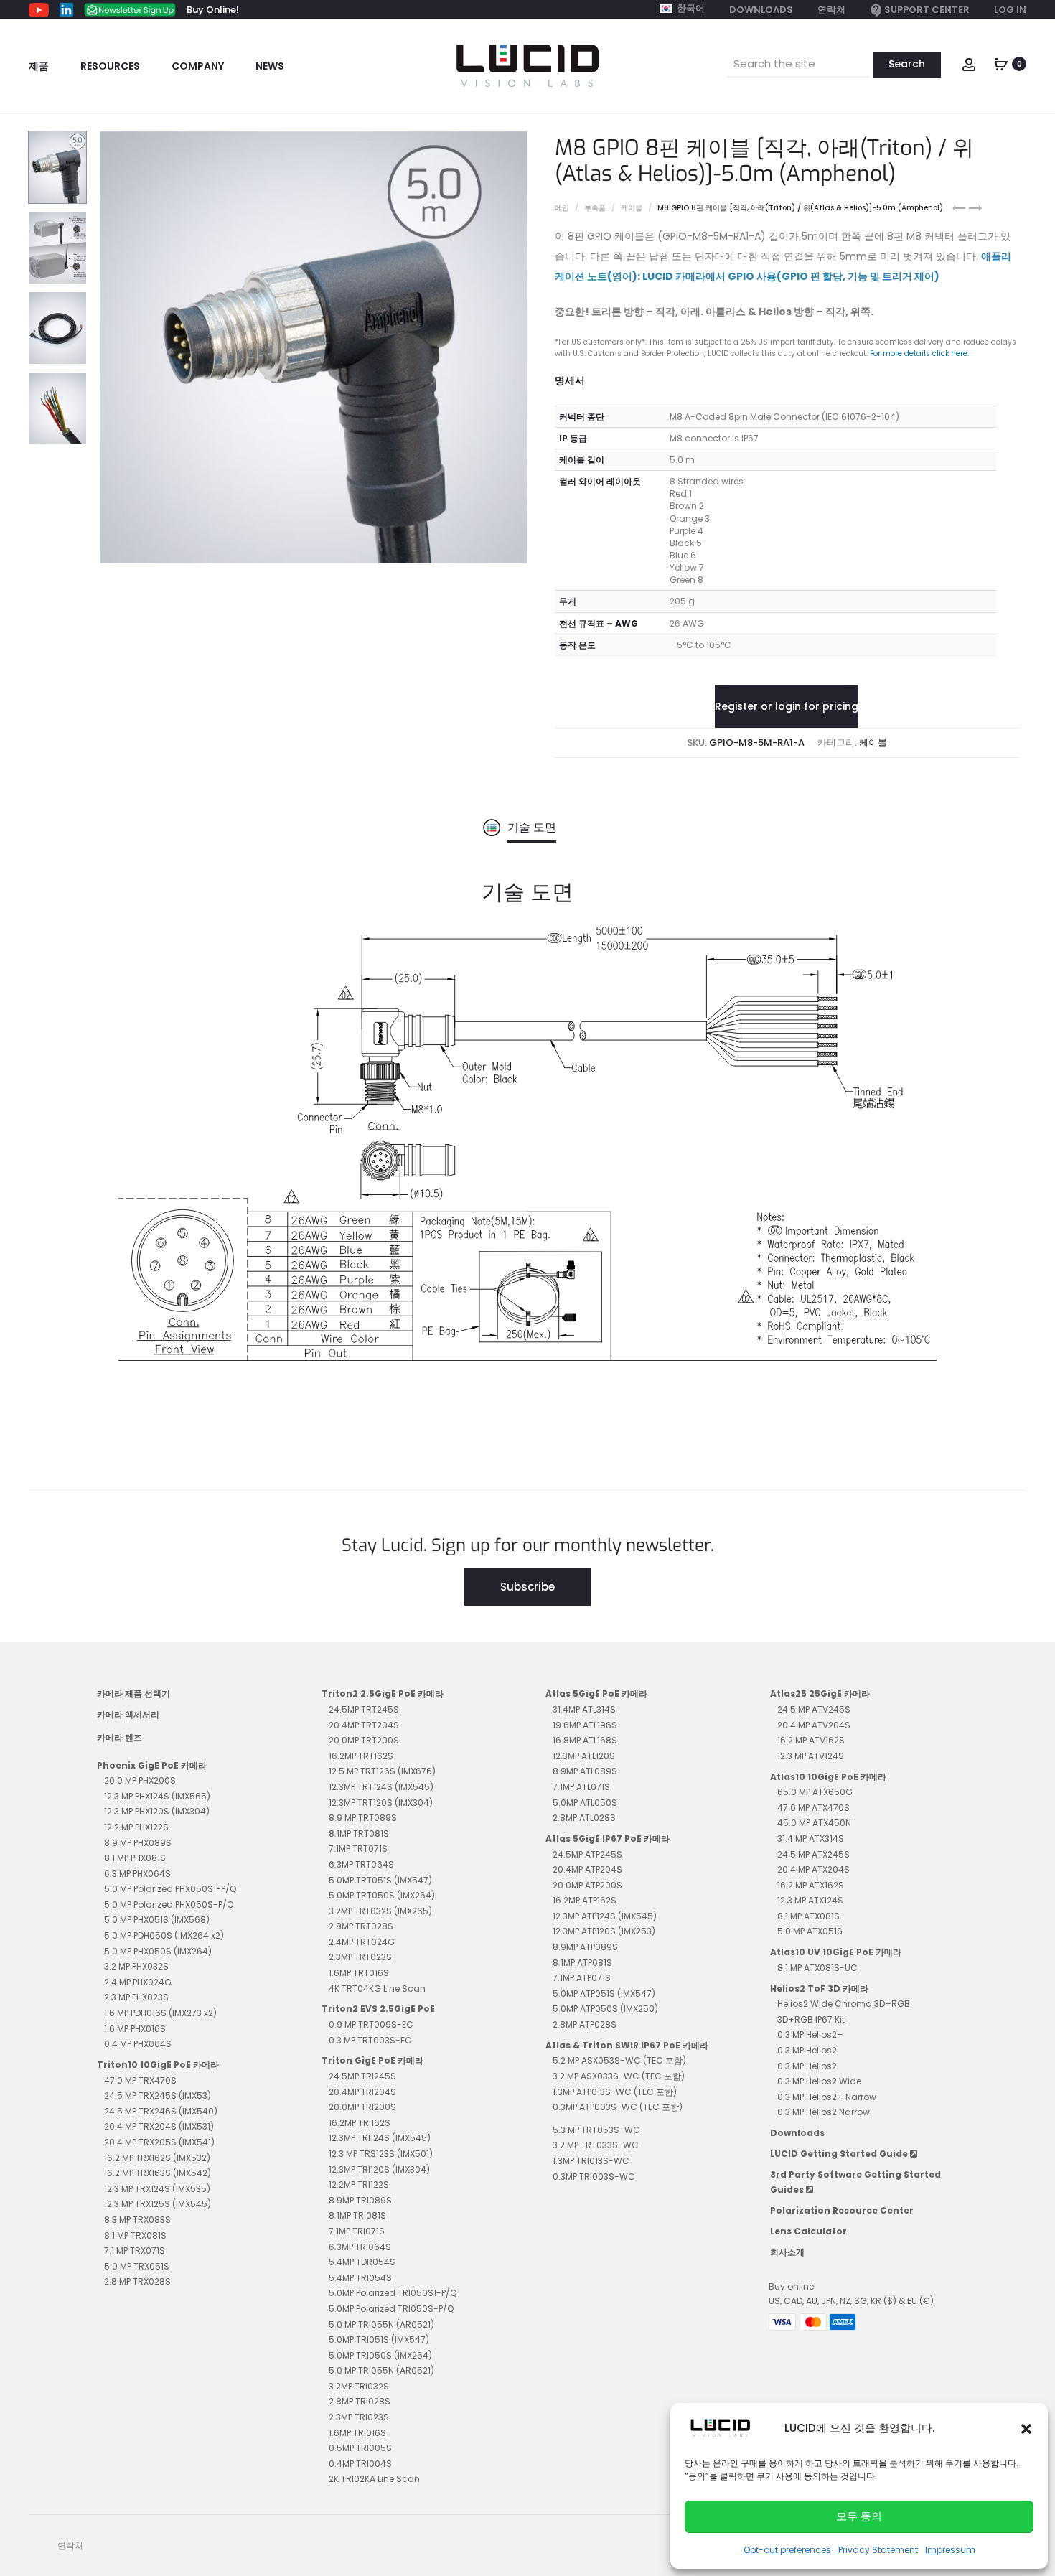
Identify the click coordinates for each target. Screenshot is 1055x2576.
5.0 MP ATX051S (810, 1931)
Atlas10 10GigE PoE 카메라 (828, 1777)
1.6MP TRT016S (359, 1973)
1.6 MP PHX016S (135, 2029)
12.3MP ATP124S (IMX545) (605, 1916)
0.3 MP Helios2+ (810, 2034)
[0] (1001, 63)
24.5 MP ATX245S (813, 1854)
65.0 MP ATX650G (815, 1792)
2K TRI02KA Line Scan (374, 2479)
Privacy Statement (878, 2550)
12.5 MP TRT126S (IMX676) (382, 1771)
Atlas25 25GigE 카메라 (820, 1694)
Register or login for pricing (787, 706)
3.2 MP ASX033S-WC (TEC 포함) (619, 2076)
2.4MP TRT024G (362, 1942)
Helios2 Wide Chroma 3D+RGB (844, 2004)
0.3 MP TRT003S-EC (370, 2040)
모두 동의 (859, 2516)
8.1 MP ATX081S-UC (817, 1968)
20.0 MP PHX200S (140, 1780)
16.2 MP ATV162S (811, 1740)
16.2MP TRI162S (360, 2123)
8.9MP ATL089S (585, 1771)
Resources (110, 66)
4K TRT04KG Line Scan (377, 1989)
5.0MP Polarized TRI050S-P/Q (391, 2309)
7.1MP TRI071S (357, 2231)
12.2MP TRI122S (359, 2184)
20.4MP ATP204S (587, 1869)
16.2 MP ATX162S (811, 1885)
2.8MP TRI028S (360, 2401)
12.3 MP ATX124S (810, 1900)
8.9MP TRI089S (360, 2200)
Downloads (761, 10)
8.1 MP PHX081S (135, 1858)
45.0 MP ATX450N (814, 1823)
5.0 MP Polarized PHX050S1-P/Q (170, 1889)
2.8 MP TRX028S (137, 2281)
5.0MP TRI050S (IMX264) (380, 2355)
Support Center (927, 10)
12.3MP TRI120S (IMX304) (379, 2169)
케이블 (632, 208)
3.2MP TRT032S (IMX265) (380, 1911)
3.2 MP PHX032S (136, 1966)
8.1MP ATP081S (582, 1963)
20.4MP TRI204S (362, 2092)
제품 (39, 66)
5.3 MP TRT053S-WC (596, 2130)
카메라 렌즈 (119, 1737)
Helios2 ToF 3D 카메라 (819, 1989)
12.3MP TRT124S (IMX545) (381, 1787)
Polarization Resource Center (842, 2210)
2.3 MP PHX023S (136, 1997)
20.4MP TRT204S (364, 1725)
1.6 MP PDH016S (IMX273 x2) (160, 2013)
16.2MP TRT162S (361, 1756)
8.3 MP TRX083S (137, 2220)
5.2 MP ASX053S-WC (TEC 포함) (619, 2060)
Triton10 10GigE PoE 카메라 (158, 2065)
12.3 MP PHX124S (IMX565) (157, 1796)
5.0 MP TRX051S (137, 2266)
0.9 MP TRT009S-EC (371, 2024)
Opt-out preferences (787, 2550)
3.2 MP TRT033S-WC (596, 2145)
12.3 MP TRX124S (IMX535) (157, 2189)
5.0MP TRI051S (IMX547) (379, 2340)
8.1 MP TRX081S (135, 2235)
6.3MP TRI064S (360, 2247)
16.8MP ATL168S (585, 1740)
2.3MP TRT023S (360, 1957)
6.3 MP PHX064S (137, 1874)
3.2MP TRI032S (359, 2386)
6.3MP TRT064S (361, 1864)
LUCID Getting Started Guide (840, 2154)
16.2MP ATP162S (585, 1900)
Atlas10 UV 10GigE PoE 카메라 (836, 1952)
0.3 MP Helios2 (807, 2050)
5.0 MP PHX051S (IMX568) (157, 1920)
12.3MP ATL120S (584, 1756)
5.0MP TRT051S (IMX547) (380, 1880)
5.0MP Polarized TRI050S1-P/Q (393, 2293)
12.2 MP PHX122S (136, 1827)
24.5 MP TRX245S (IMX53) (158, 2095)
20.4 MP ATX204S (813, 1869)
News (270, 66)
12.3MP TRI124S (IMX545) (380, 2138)
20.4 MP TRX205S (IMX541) (159, 2142)
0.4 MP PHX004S (138, 2044)
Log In (1010, 10)
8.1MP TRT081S (359, 1833)
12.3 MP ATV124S (811, 1756)
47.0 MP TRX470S (140, 2080)
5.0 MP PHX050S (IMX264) (158, 1951)
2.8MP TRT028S (361, 1926)
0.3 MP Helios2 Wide (819, 2081)
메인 (562, 208)
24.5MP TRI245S (362, 2076)
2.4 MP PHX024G (138, 1982)
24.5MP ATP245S (587, 1854)
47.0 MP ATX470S (813, 1808)
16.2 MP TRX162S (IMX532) (157, 2158)
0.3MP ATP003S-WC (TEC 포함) (618, 2107)
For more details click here (919, 353)
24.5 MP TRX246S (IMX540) (161, 2111)
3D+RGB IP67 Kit (811, 2019)
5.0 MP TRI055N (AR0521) (381, 2324)
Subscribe (527, 1587)
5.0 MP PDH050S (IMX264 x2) (164, 1935)
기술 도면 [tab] (532, 827)
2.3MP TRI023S (359, 2417)
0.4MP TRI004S (360, 2464)
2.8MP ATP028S (585, 2024)
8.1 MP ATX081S (808, 1916)
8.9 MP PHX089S (138, 1843)
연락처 (831, 10)
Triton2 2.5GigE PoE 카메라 (383, 1694)
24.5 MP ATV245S (814, 1709)
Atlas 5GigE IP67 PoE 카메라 (608, 1839)
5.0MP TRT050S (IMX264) (382, 1895)
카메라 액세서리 (128, 1714)
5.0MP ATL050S (585, 1803)
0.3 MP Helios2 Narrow (824, 2112)
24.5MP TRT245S (364, 1709)
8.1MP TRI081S (357, 2215)
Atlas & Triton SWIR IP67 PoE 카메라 (627, 2045)
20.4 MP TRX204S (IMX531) (159, 2126)
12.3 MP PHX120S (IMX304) (157, 1811)
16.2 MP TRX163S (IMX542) (158, 2173)
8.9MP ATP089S (585, 1947)
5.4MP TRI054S (360, 2278)
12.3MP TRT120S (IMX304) (381, 1803)
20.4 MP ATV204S (814, 1725)
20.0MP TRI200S (362, 2107)
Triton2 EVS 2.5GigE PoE (378, 2009)
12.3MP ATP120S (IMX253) (604, 1931)
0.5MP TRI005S (360, 2448)
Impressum (950, 2550)
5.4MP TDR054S (362, 2262)
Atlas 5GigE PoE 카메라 (596, 1694)
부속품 (595, 208)
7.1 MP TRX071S (135, 2251)
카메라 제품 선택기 (133, 1694)
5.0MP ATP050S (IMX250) (605, 2009)
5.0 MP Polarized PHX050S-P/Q (169, 1905)
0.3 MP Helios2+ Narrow (827, 2097)
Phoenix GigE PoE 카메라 (152, 1765)
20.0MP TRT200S (364, 1740)
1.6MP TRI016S (357, 2433)
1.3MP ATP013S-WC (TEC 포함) (615, 2092)
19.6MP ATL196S (585, 1725)
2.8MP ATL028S (584, 1818)
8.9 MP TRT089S (363, 1818)
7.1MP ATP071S (582, 1978)
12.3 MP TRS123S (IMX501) (381, 2154)
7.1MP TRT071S (358, 1849)
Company (198, 66)
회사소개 (787, 2252)
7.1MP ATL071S (581, 1787)
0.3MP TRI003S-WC (594, 2177)
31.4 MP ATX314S (811, 1839)
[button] (1026, 2428)
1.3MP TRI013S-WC (591, 2161)
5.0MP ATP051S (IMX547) (604, 1994)
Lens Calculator (808, 2231)
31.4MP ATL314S (584, 1709)
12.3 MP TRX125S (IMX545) (158, 2204)
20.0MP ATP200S (587, 1885)
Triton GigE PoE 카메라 (372, 2060)
